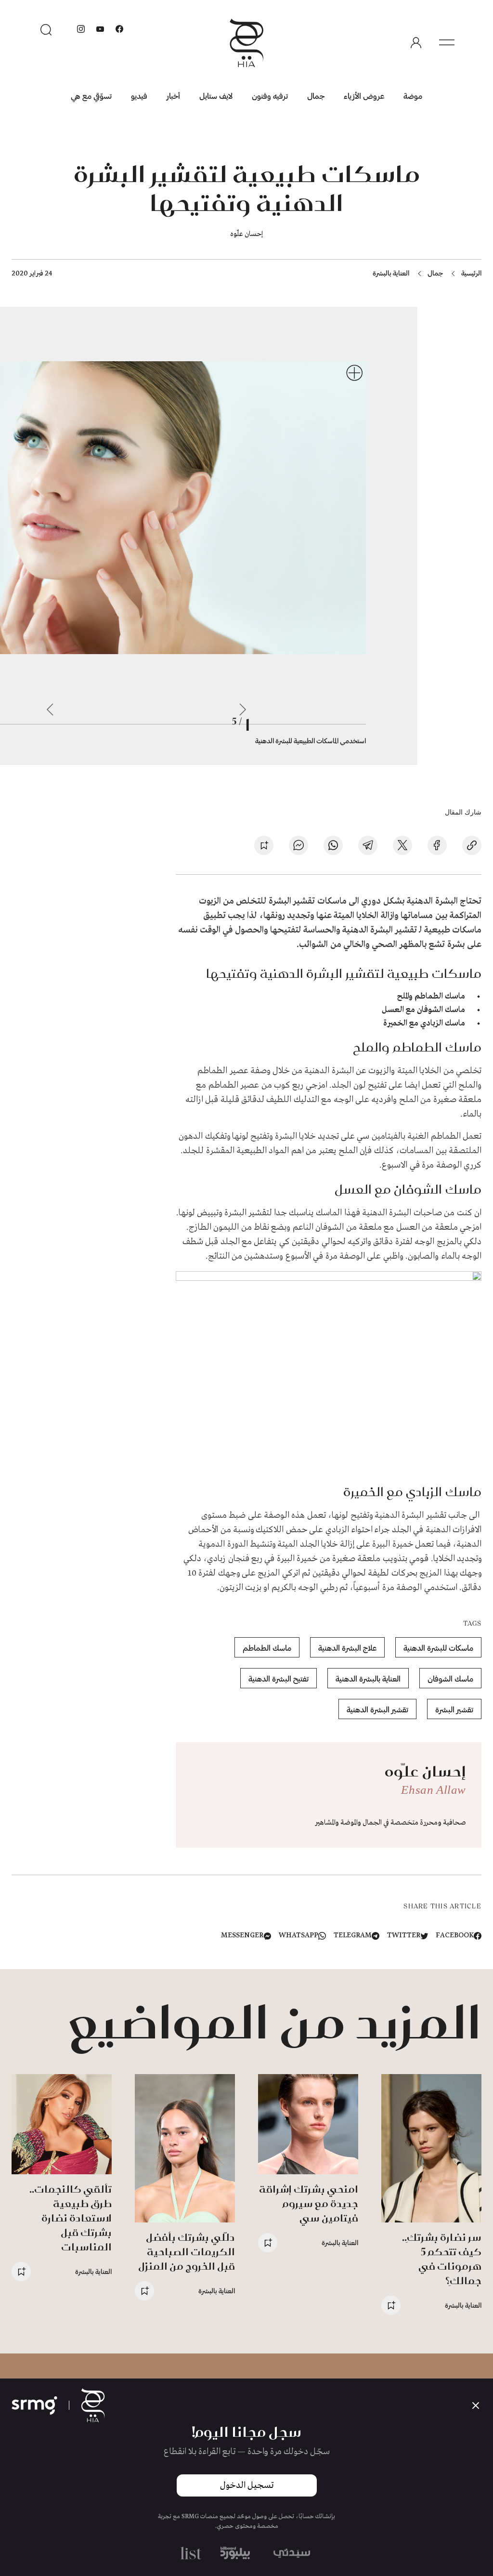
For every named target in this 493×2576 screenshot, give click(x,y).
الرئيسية (471, 273)
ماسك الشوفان (450, 1678)
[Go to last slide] (243, 710)
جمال (316, 96)
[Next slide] (50, 710)
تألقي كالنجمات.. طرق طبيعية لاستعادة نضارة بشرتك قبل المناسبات (71, 2218)
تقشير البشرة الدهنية (377, 1709)
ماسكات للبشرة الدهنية (438, 1648)
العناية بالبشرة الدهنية (368, 1678)
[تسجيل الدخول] (416, 43)
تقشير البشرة (454, 1709)
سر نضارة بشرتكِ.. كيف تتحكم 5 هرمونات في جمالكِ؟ (442, 2259)
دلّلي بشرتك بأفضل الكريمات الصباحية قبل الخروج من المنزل (187, 2252)
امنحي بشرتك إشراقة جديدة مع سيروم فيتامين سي (309, 2203)
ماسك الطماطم (267, 1648)
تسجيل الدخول (247, 2485)
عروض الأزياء (364, 96)
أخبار (173, 96)
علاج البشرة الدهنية (347, 1648)
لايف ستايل (216, 96)
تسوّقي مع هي (91, 96)
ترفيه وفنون (270, 96)
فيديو (139, 96)
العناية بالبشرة (391, 273)
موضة (413, 96)
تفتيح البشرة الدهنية (279, 1678)
